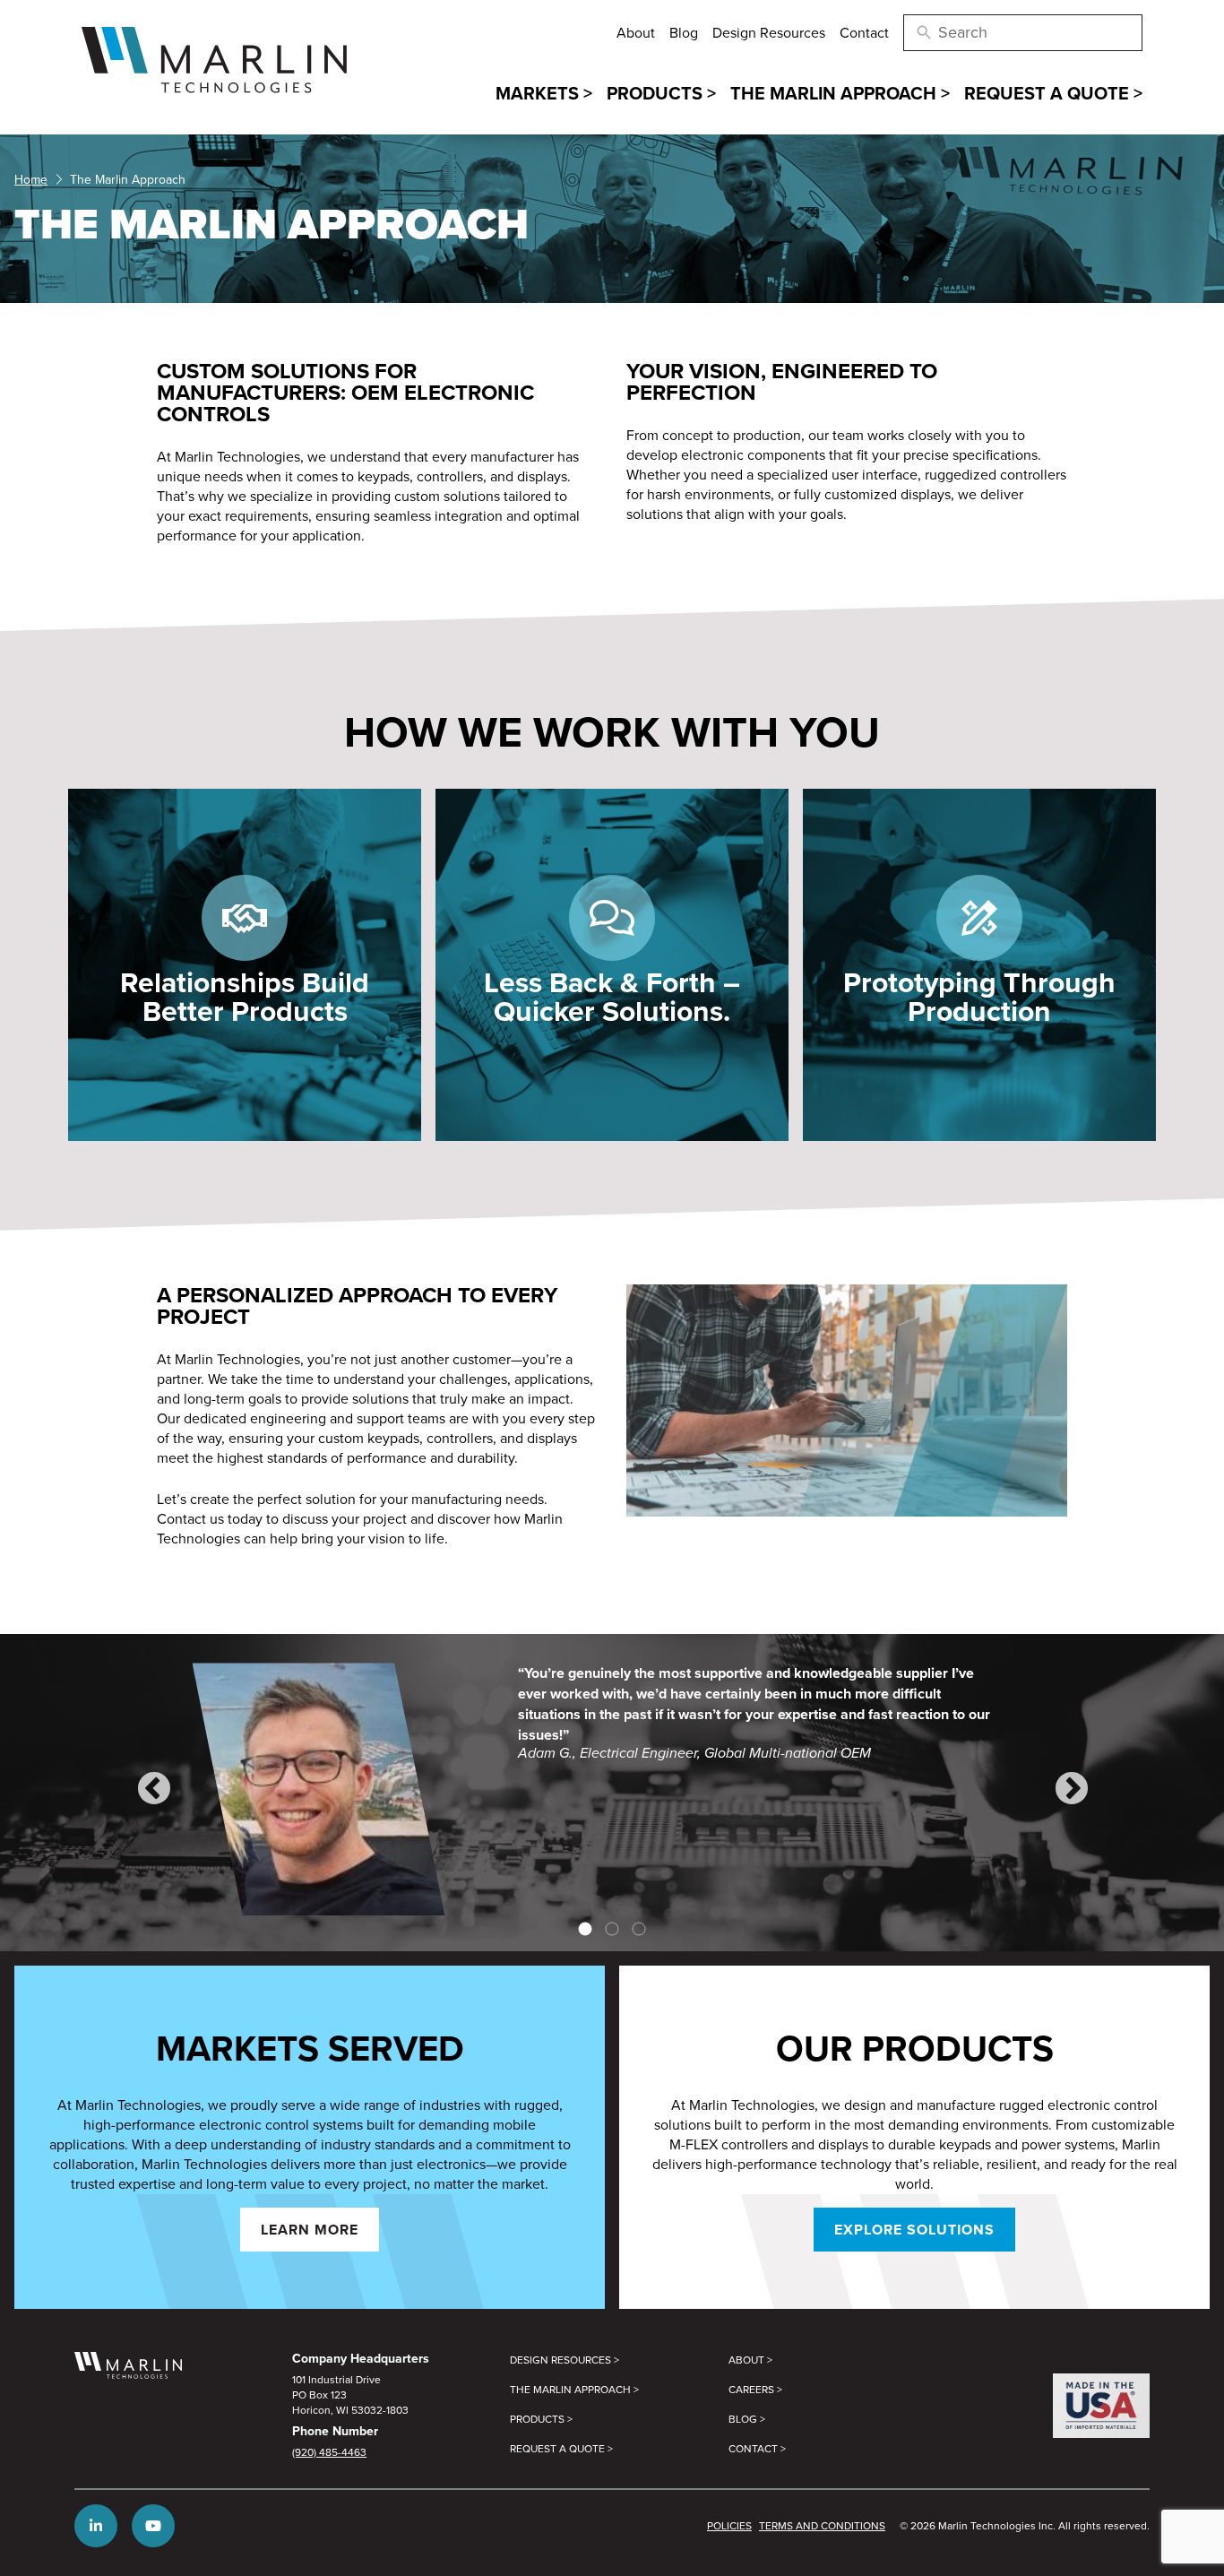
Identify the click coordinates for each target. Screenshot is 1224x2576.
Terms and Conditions (822, 2525)
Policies (729, 2525)
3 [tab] (639, 1929)
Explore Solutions (914, 2230)
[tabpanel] (612, 1789)
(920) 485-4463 (329, 2452)
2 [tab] (612, 1929)
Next (1071, 1789)
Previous (153, 1789)
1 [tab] (585, 1929)
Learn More (310, 2230)
